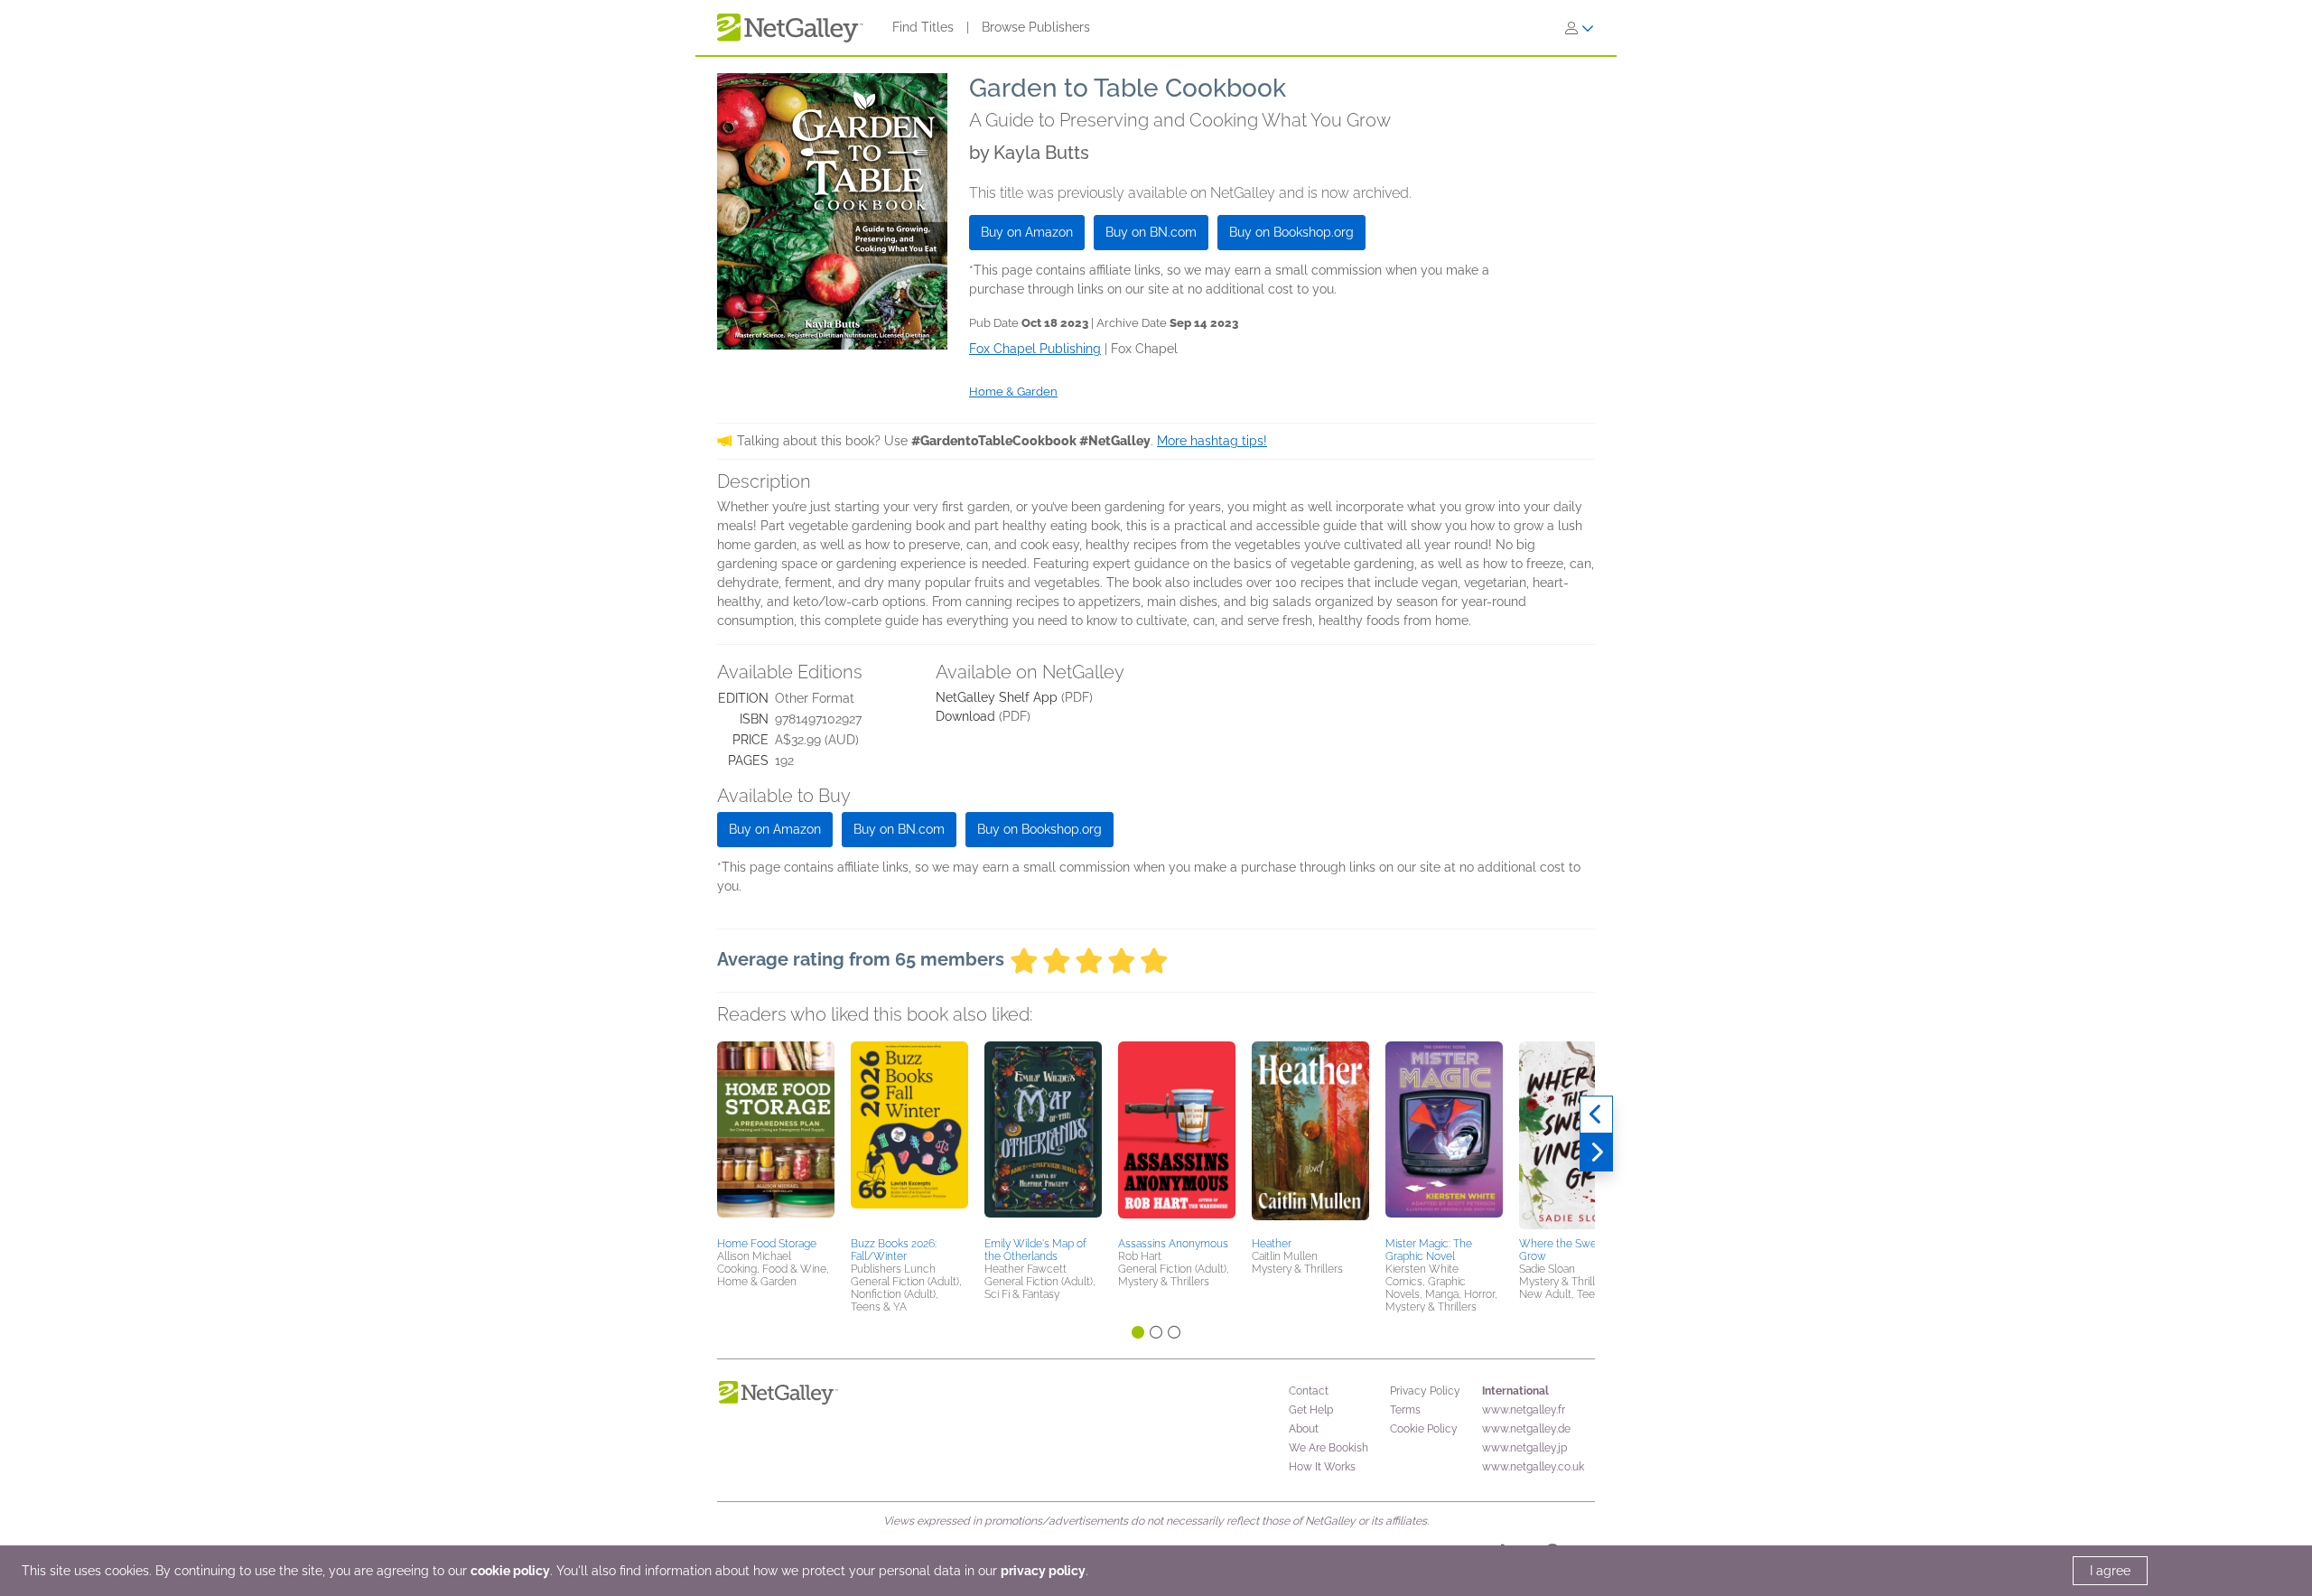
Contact (1309, 1391)
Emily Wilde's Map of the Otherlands (1035, 1250)
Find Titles (923, 27)
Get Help (1311, 1410)
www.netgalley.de (1526, 1429)
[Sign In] (1580, 28)
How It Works (1322, 1467)
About (1304, 1429)
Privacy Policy (1425, 1391)
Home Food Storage (767, 1244)
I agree (2110, 1571)
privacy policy (1043, 1571)
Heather (1272, 1244)
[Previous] (1596, 1115)
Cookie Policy (1424, 1429)
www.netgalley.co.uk (1533, 1467)
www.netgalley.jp (1524, 1448)
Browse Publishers (1036, 27)
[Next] (1596, 1153)
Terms (1405, 1410)
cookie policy (510, 1571)
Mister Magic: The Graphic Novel (1429, 1250)
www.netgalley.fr (1524, 1410)
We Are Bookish (1328, 1448)
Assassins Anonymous (1173, 1244)
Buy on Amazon (1027, 232)
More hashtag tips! (1212, 441)
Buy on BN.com (1151, 232)
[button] (776, 1136)
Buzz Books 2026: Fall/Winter (894, 1250)
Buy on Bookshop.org (1291, 232)
